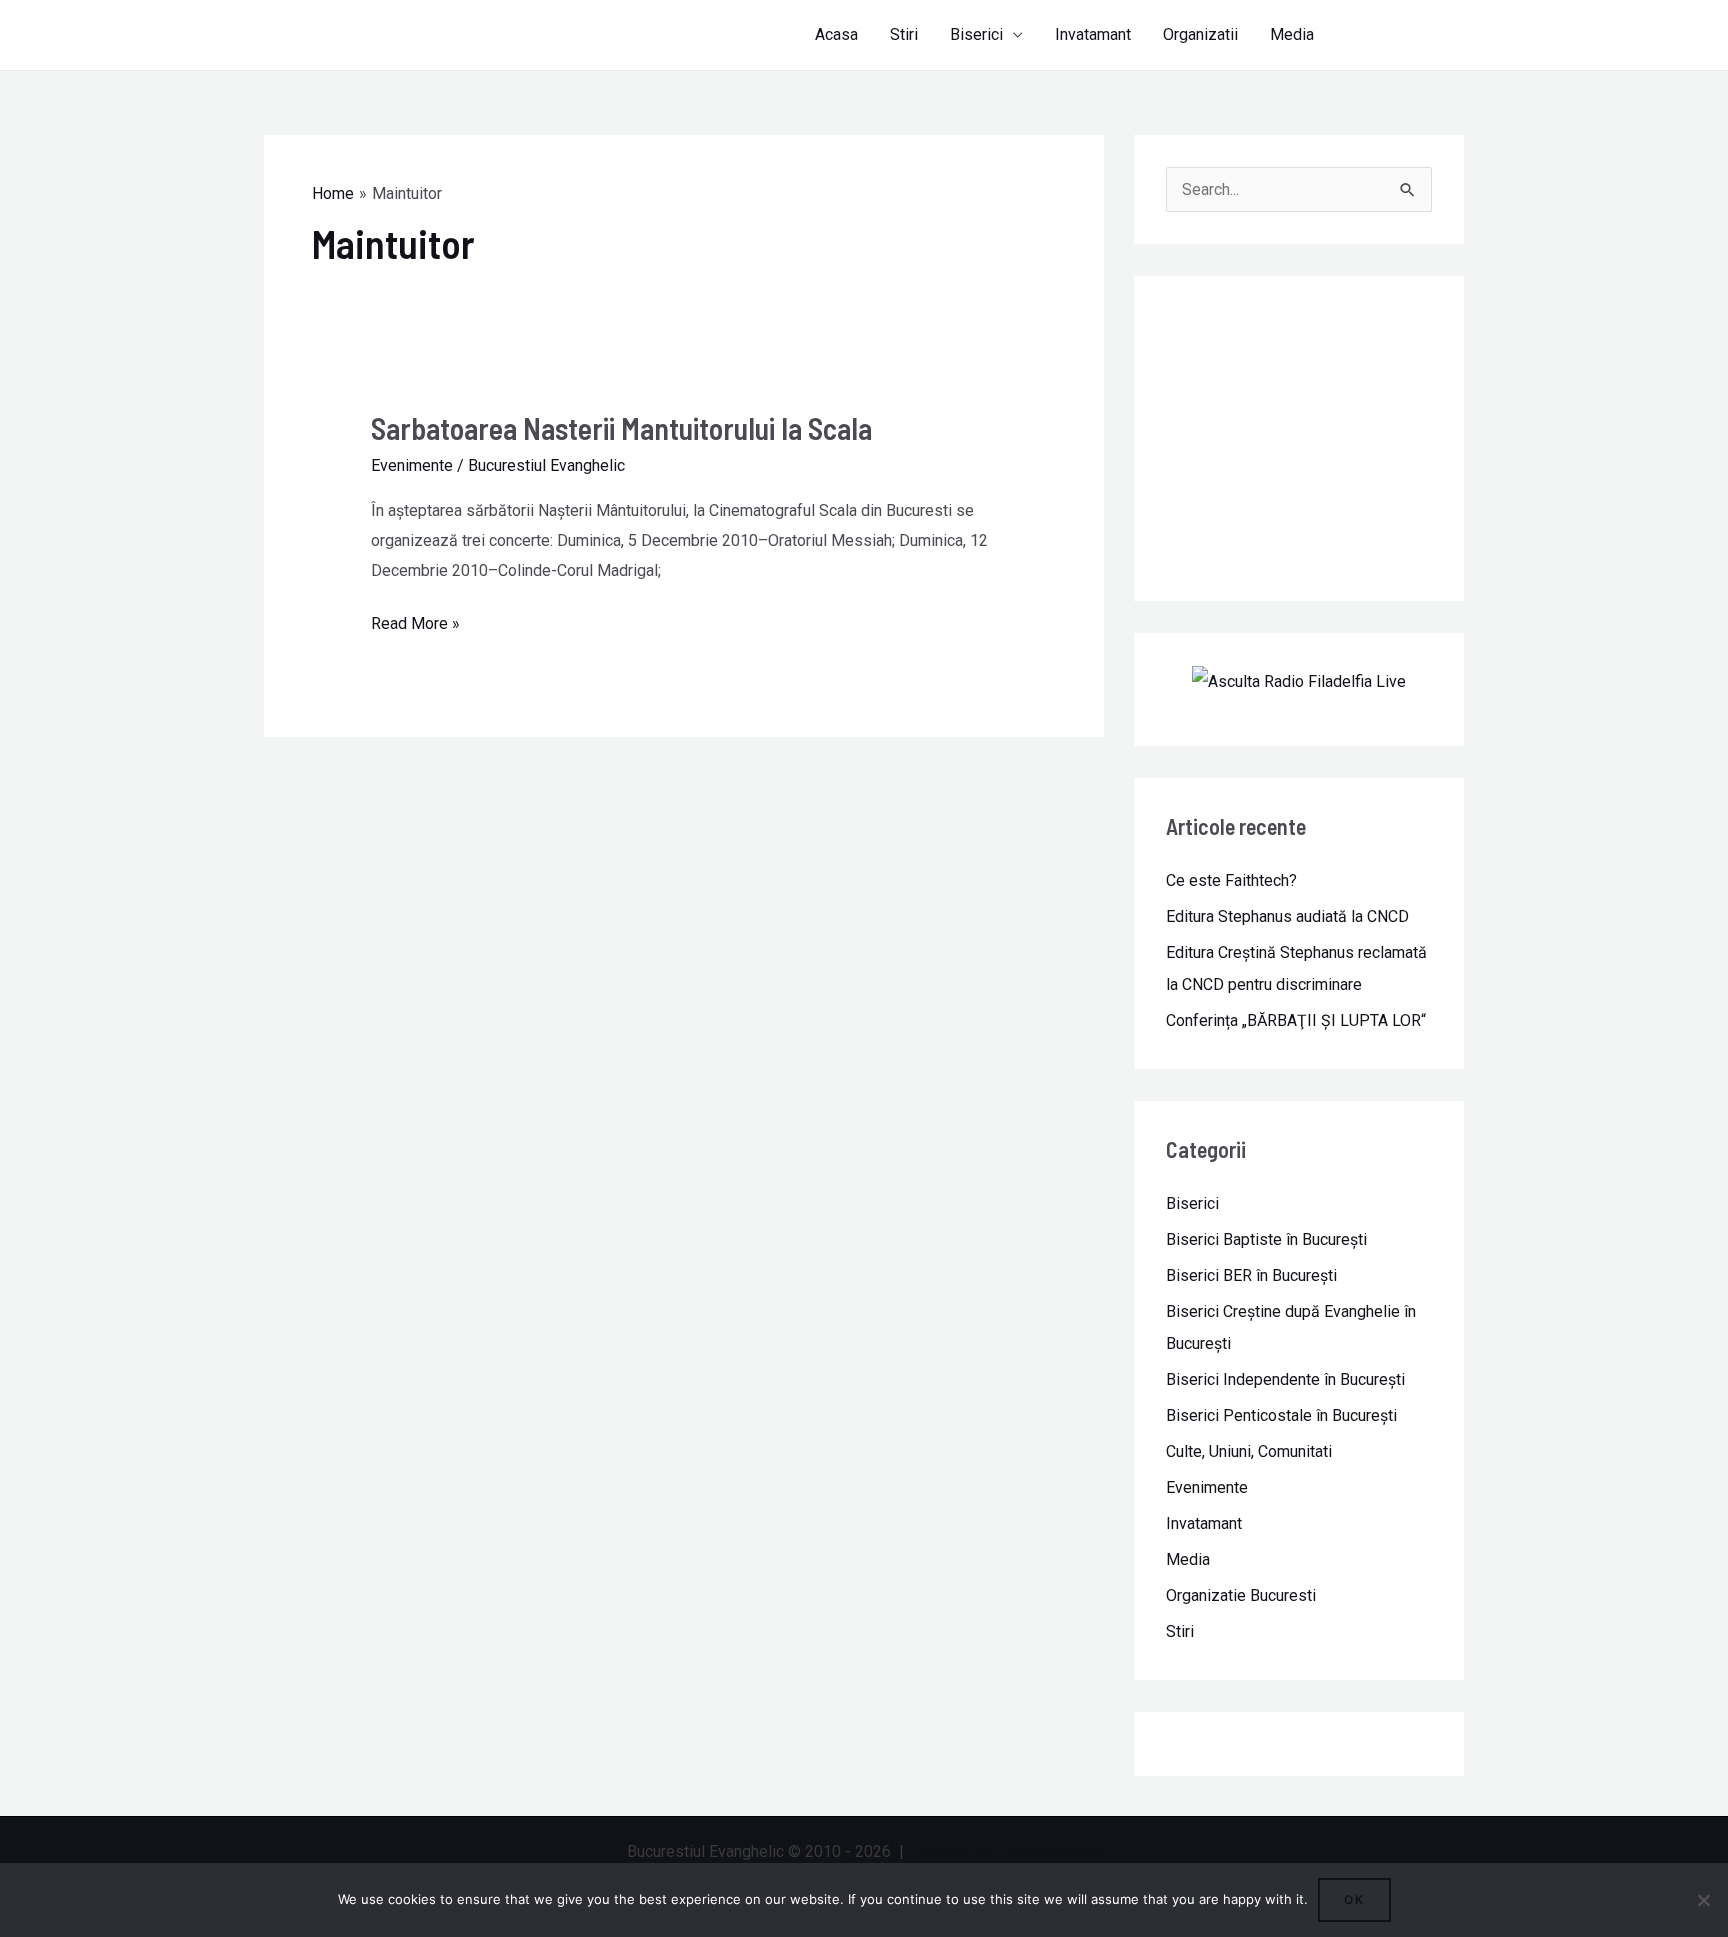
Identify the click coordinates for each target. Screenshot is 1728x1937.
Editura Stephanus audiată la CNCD (1287, 916)
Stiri (904, 34)
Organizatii (1200, 34)
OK (1354, 1899)
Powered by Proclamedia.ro (1005, 1851)
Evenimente (412, 465)
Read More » (415, 621)
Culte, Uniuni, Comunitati (1249, 1451)
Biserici (976, 34)
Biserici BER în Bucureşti (1251, 1275)
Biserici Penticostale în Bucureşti (1281, 1415)
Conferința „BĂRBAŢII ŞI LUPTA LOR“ (1296, 1020)
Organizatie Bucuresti (1241, 1595)
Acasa (836, 34)
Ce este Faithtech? (1231, 880)
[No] (1703, 1900)
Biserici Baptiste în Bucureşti (1266, 1239)
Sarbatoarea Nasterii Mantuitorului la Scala (621, 428)
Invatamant (1093, 34)
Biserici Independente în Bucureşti (1285, 1379)
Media (1292, 34)
